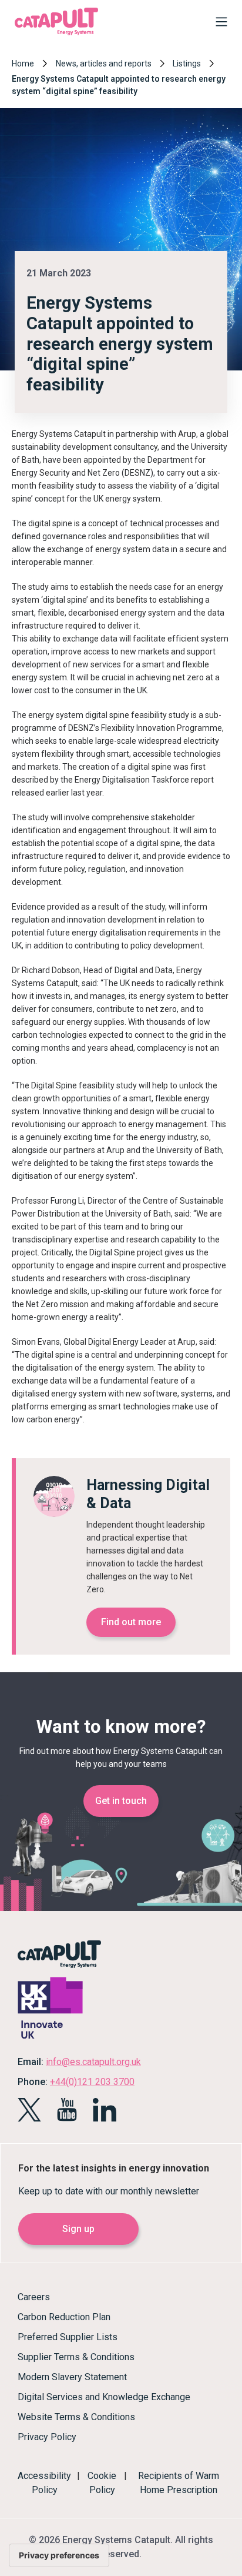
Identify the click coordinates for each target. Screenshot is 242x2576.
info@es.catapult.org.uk (93, 2062)
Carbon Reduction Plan (64, 2317)
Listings (187, 64)
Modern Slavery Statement (72, 2377)
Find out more (131, 1622)
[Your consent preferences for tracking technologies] (59, 2555)
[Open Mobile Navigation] (219, 24)
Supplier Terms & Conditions (76, 2357)
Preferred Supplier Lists (68, 2337)
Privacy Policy (47, 2437)
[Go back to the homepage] (56, 34)
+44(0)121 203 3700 (92, 2082)
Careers (34, 2297)
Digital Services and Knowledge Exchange (104, 2397)
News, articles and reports (104, 64)
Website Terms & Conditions (76, 2417)
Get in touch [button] (121, 1801)
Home (23, 64)
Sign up (78, 2229)
